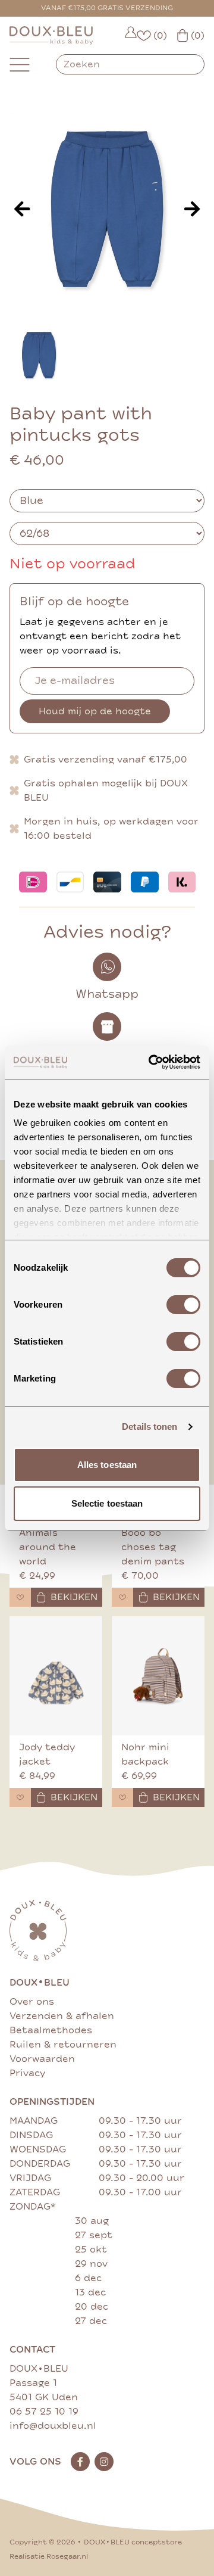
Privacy (27, 2073)
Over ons (32, 2002)
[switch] (183, 1305)
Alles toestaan (107, 1465)
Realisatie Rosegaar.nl (49, 2557)
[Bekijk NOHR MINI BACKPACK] (158, 1676)
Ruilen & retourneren (63, 2045)
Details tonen (150, 1427)
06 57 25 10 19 (44, 2412)
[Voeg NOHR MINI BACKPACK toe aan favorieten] (122, 1797)
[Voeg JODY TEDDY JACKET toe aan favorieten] (20, 1797)
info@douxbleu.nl (53, 2426)
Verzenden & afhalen (62, 2016)
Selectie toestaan (107, 1503)
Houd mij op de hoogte (95, 711)
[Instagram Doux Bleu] (104, 2462)
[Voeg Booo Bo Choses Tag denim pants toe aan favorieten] (122, 1597)
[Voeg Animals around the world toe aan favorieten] (20, 1597)
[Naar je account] (131, 35)
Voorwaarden (42, 2059)
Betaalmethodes (51, 2030)
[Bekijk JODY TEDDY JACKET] (56, 1676)
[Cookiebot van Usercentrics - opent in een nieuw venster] (151, 1062)
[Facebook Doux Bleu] (80, 2462)
